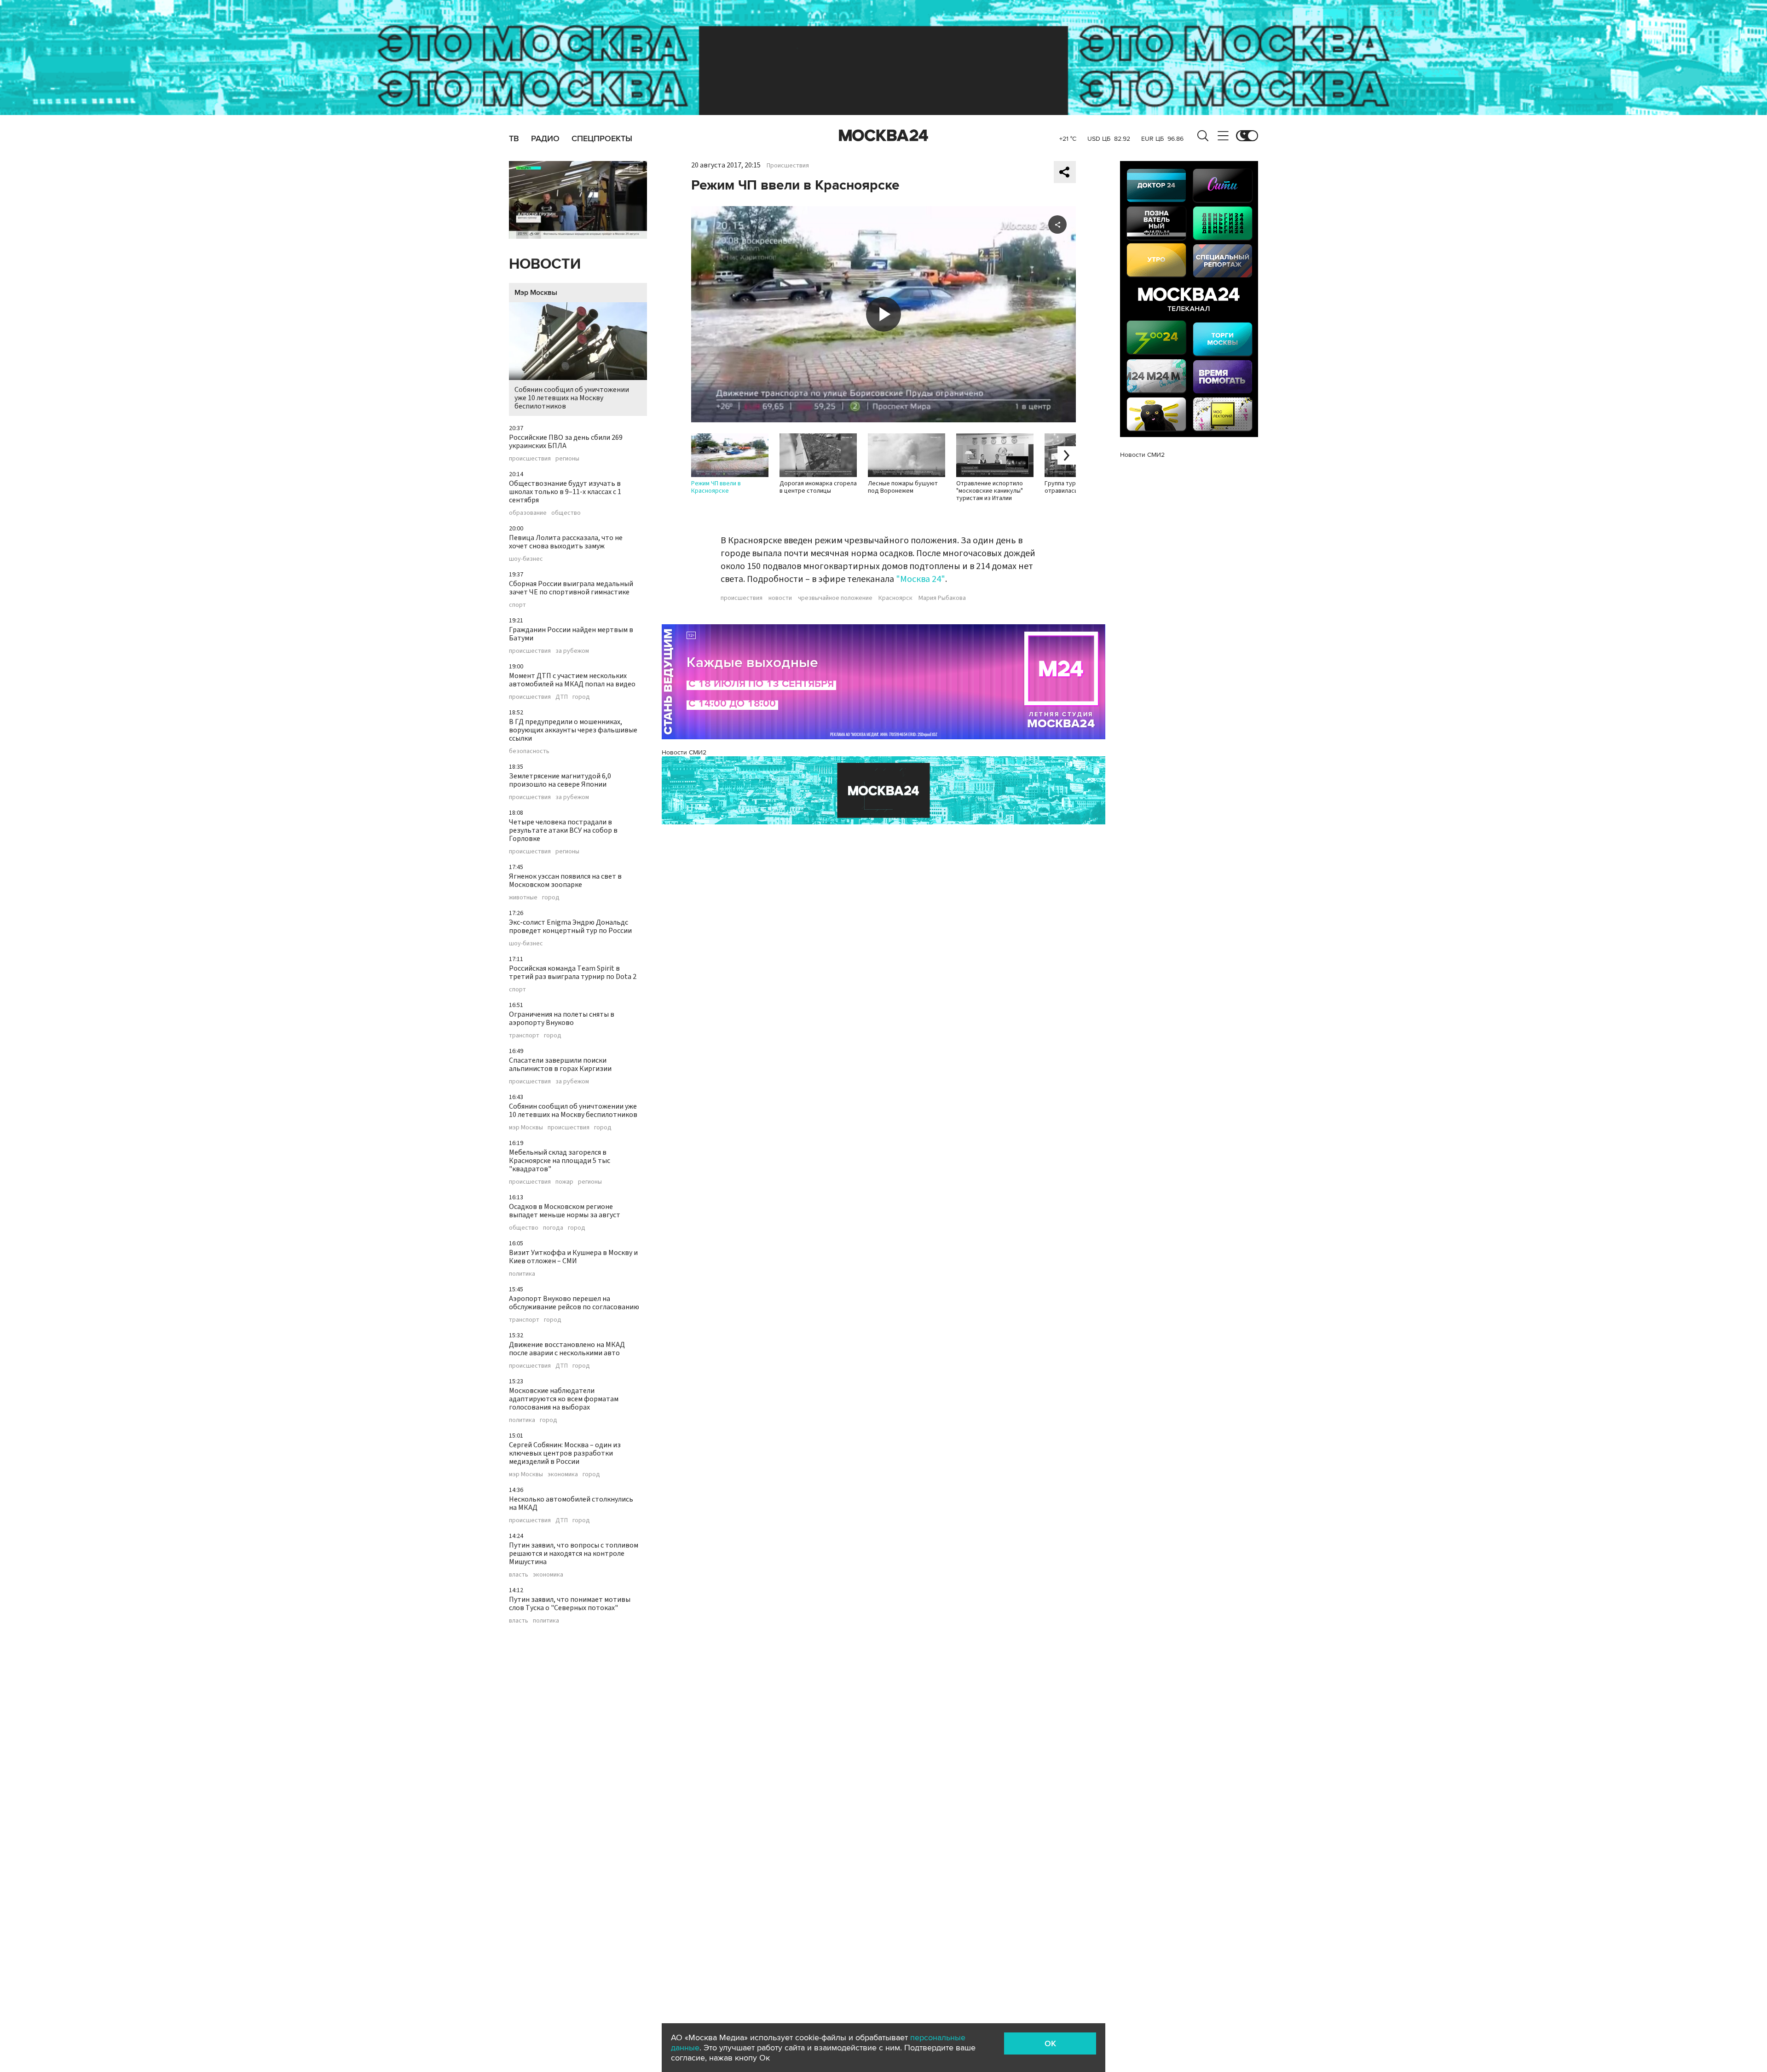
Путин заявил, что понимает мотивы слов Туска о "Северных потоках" (570, 1604)
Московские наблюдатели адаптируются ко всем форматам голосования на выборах (564, 1399)
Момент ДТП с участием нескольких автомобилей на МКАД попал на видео (572, 680)
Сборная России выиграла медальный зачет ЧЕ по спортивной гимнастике (571, 588)
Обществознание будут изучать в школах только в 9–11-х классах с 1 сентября (565, 492)
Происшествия (788, 166)
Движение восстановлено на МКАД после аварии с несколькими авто (567, 1349)
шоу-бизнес (526, 559)
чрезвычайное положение (835, 598)
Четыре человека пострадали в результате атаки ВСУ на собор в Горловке (563, 830)
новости (780, 598)
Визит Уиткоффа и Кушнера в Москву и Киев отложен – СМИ (573, 1257)
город (581, 697)
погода (553, 1228)
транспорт (524, 1036)
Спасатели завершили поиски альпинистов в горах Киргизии (560, 1065)
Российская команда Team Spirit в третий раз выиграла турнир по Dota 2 (573, 973)
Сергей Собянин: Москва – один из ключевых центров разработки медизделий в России (565, 1453)
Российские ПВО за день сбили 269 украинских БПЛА (566, 442)
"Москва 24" (921, 579)
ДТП (562, 697)
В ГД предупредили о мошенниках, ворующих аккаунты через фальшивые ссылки (573, 730)
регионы (567, 459)
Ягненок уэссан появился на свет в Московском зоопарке (565, 881)
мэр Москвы (526, 1128)
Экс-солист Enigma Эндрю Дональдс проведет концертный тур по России (570, 927)
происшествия (530, 459)
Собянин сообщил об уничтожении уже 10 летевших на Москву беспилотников (572, 398)
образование (528, 513)
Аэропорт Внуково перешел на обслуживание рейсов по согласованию (574, 1303)
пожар (564, 1182)
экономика (563, 1474)
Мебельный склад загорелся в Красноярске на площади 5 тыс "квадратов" (560, 1161)
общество (566, 513)
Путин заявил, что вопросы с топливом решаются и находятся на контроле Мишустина (574, 1554)
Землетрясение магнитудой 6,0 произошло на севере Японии (560, 780)
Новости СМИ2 (684, 752)
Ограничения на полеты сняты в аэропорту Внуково (562, 1019)
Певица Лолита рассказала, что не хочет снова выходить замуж (566, 542)
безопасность (529, 751)
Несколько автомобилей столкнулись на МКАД (571, 1503)
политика (522, 1274)
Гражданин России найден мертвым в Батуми (571, 634)
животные (523, 898)
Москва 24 (883, 136)
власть (519, 1575)
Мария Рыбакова (942, 598)
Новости (545, 264)
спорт (517, 605)
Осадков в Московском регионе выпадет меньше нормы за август (565, 1211)
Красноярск (895, 598)
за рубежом (572, 651)
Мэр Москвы (536, 293)
